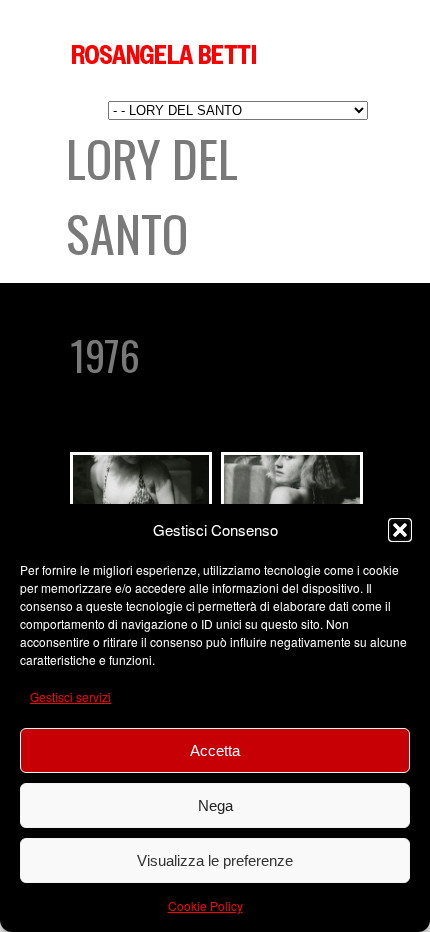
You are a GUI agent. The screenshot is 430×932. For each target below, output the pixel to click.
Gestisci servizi (70, 696)
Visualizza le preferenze (215, 860)
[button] (400, 530)
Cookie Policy (205, 905)
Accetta (215, 750)
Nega (215, 805)
